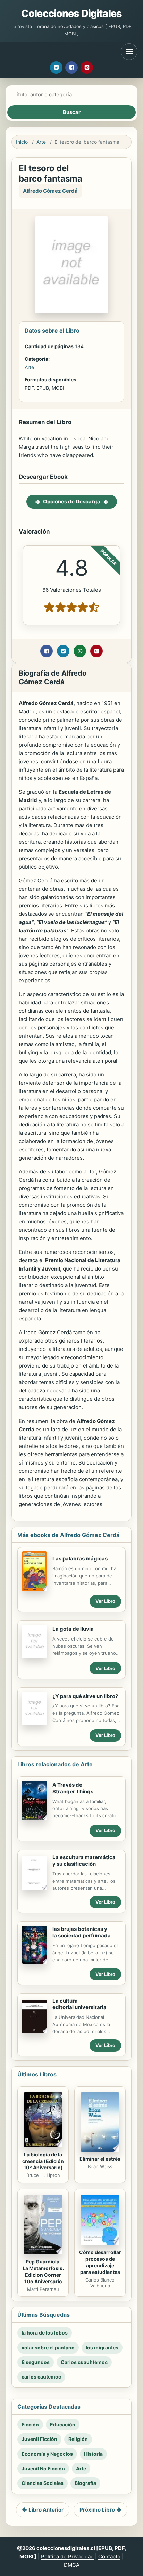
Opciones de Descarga (72, 502)
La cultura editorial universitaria (79, 2004)
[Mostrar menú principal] (129, 52)
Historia (93, 2454)
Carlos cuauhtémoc (84, 2362)
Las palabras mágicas (80, 1559)
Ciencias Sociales (43, 2483)
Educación (63, 2424)
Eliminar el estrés (100, 2159)
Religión (78, 2439)
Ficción (30, 2424)
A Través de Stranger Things (73, 1788)
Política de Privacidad (67, 2556)
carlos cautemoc (41, 2377)
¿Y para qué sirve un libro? (85, 1696)
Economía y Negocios (47, 2454)
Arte (41, 142)
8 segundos (36, 2362)
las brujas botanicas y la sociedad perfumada (82, 1932)
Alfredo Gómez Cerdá (50, 191)
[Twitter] (56, 68)
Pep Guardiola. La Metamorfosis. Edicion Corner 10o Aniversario (43, 2271)
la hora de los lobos (45, 2333)
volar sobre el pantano (48, 2348)
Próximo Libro (97, 2510)
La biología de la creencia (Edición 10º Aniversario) (43, 2161)
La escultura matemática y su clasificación (84, 1861)
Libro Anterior (46, 2510)
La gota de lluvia (73, 1629)
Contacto (109, 2556)
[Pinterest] (87, 68)
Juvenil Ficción (39, 2439)
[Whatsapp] (80, 651)
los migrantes (102, 2348)
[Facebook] (71, 68)
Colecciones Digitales (71, 13)
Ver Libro (105, 1601)
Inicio (22, 142)
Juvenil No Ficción (43, 2468)
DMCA (72, 2565)
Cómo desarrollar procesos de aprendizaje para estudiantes (100, 2262)
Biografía (85, 2483)
